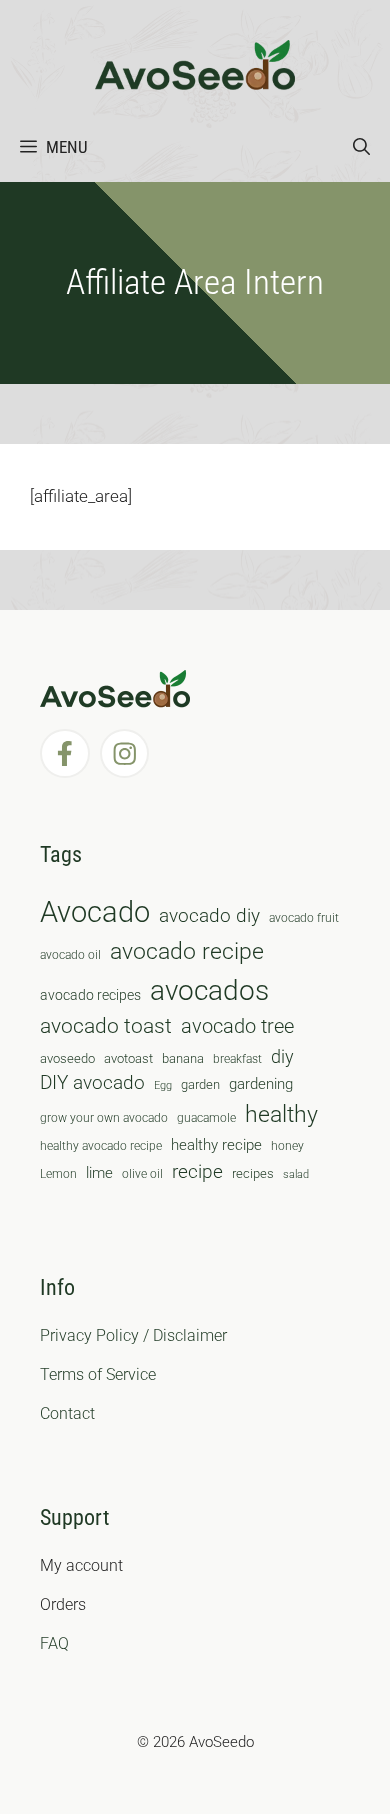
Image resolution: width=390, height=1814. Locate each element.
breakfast (237, 1059)
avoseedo (67, 1058)
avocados (209, 990)
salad (296, 1174)
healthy (281, 1114)
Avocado (95, 912)
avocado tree (237, 1026)
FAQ (54, 1643)
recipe (197, 1172)
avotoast (128, 1058)
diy (282, 1056)
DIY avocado (92, 1083)
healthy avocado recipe (101, 1146)
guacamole (206, 1118)
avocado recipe (187, 951)
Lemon (58, 1174)
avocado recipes (90, 995)
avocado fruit (304, 918)
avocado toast (106, 1026)
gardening (261, 1084)
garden (200, 1084)
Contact (67, 1413)
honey (287, 1146)
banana (183, 1058)
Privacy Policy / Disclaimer (133, 1335)
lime (99, 1173)
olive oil (142, 1174)
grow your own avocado (104, 1118)
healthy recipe (216, 1145)
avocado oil (70, 955)
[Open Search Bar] (361, 147)
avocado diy (209, 915)
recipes (253, 1173)
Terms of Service (98, 1374)
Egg (163, 1085)
